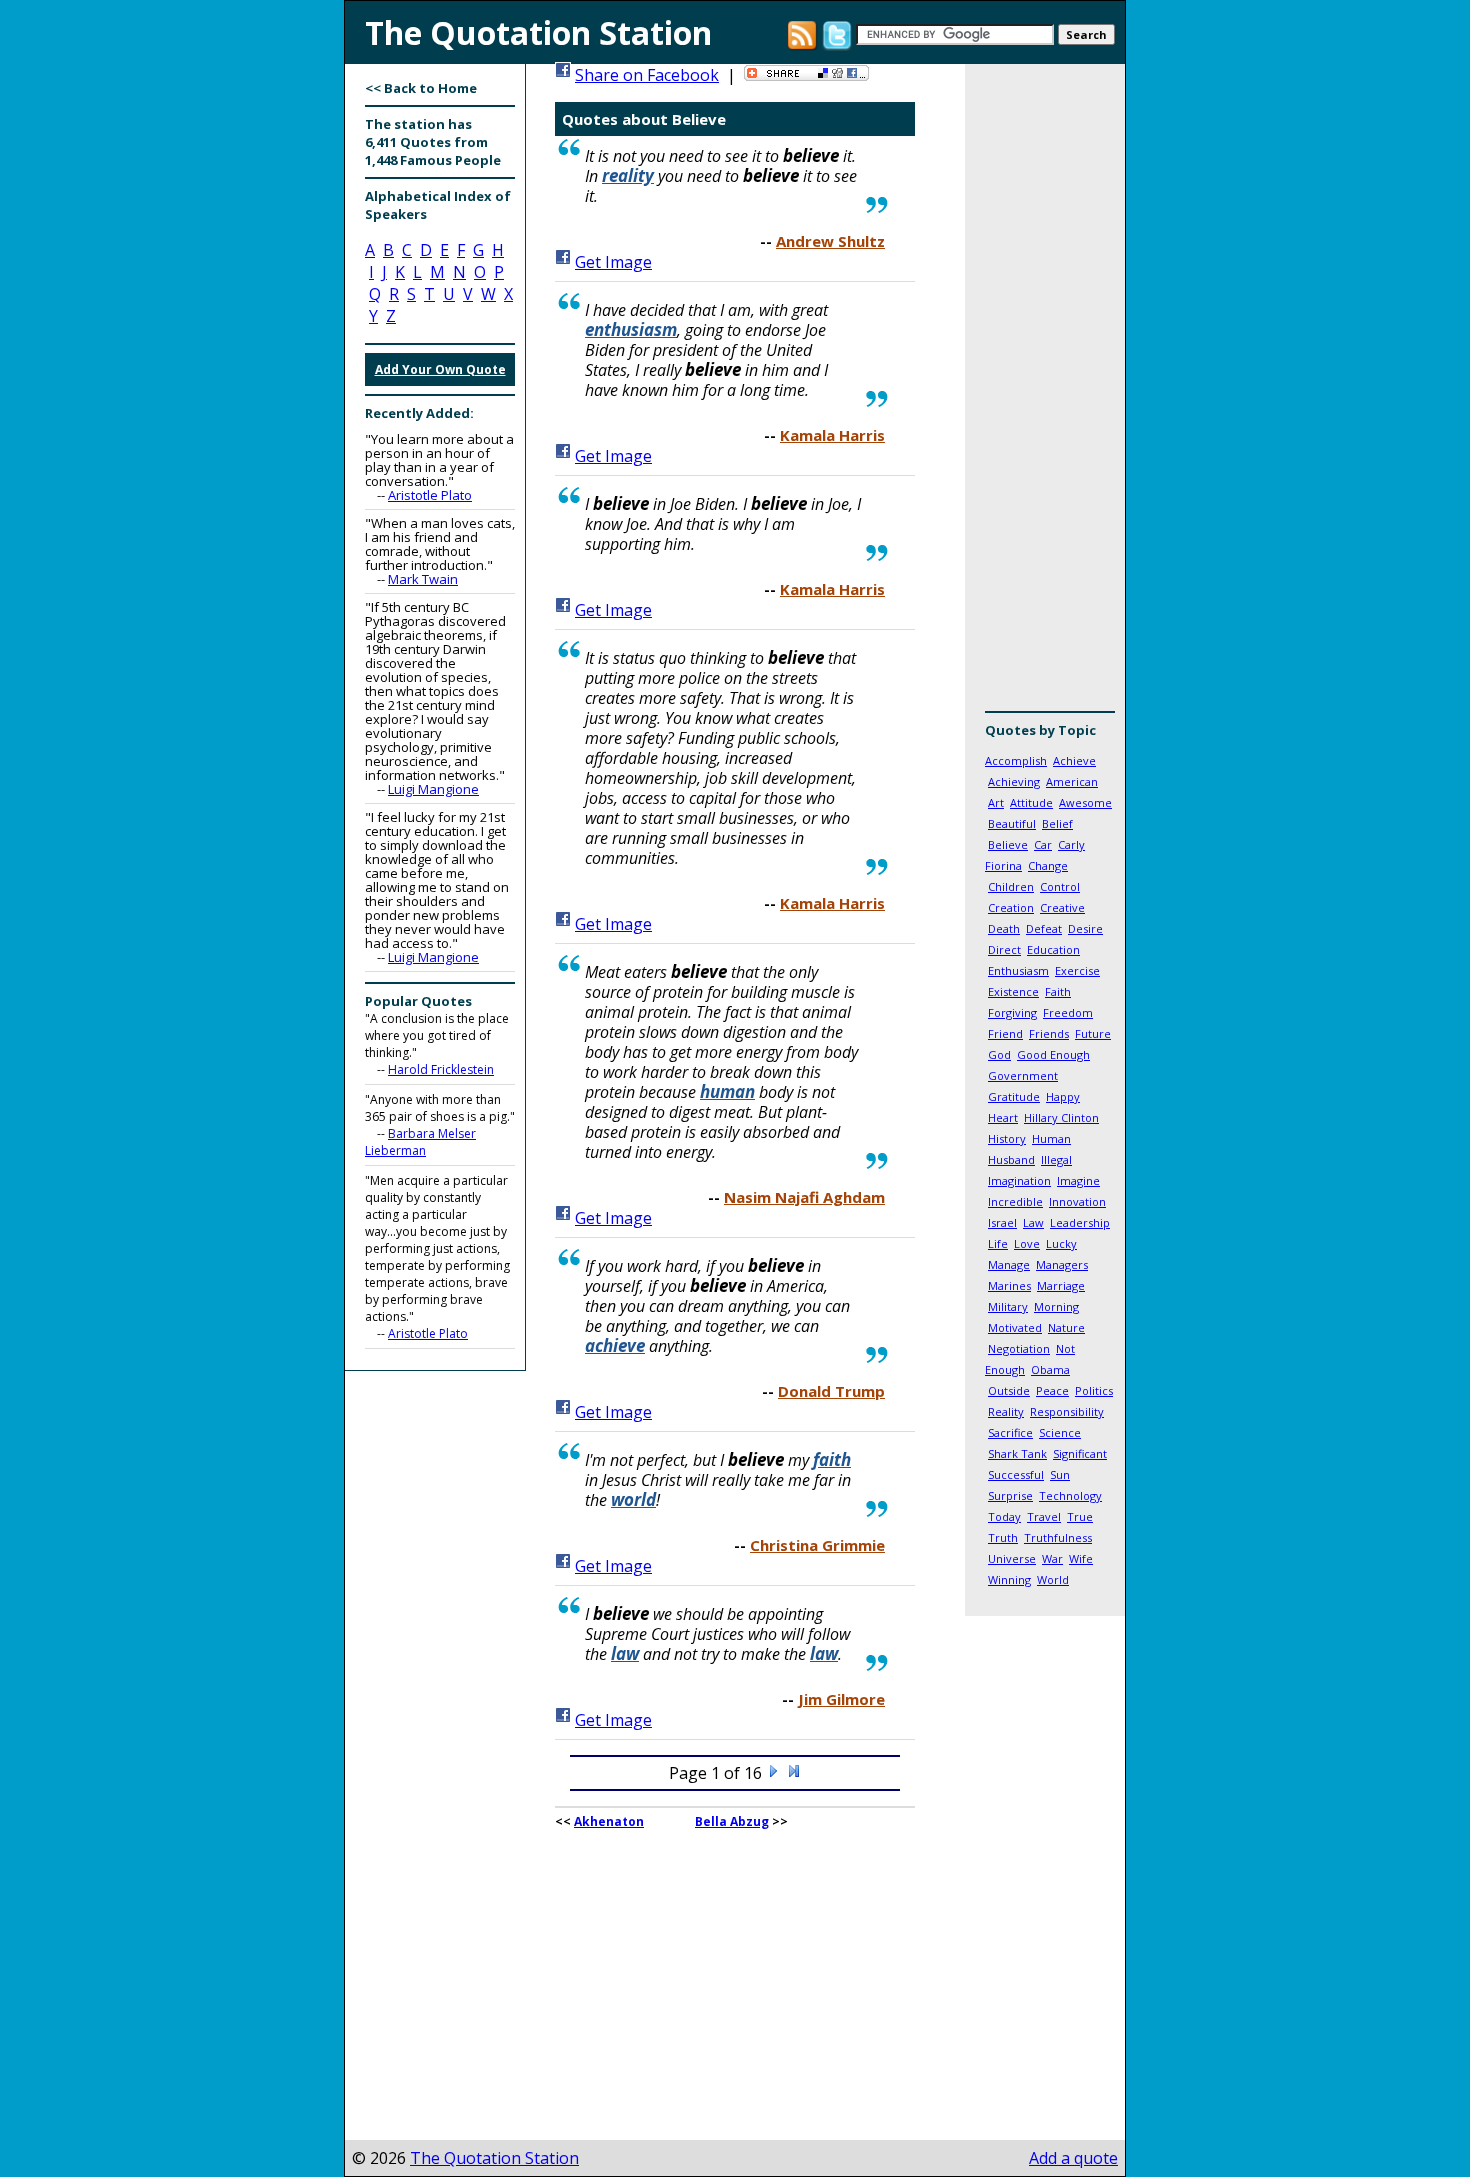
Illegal (1056, 1159)
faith (832, 1459)
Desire (1085, 928)
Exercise (1077, 970)
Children (1011, 886)
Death (1004, 928)
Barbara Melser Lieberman (420, 1142)
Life (998, 1243)
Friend (1005, 1033)
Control (1060, 886)
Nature (1066, 1327)
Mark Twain (423, 579)
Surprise (1010, 1495)
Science (1060, 1432)
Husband (1011, 1159)
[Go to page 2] (774, 1773)
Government (1023, 1075)
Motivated (1015, 1327)
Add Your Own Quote (440, 369)
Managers (1062, 1264)
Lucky (1061, 1243)
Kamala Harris (832, 435)
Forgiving (1012, 1012)
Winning (1009, 1579)
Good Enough (1053, 1054)
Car (1043, 844)
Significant (1080, 1453)
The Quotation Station (494, 2158)
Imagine (1078, 1180)
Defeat (1044, 928)
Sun (1060, 1474)
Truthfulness (1058, 1537)
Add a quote (1073, 2158)
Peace (1052, 1390)
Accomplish (1016, 760)
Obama (1050, 1369)
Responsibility (1067, 1411)
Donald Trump (831, 1391)
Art (996, 802)
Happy (1063, 1096)
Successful (1016, 1474)
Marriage (1061, 1285)
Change (1048, 865)
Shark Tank (1017, 1453)
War (1052, 1558)
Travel (1044, 1516)
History (1007, 1138)
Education (1053, 949)
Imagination (1019, 1180)
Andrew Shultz (830, 241)
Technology (1070, 1495)
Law (1033, 1222)
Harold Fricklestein (441, 1069)
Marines (1009, 1285)
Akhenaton (609, 1821)
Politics (1094, 1390)
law (625, 1653)
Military (1008, 1306)
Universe (1012, 1558)
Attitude (1031, 802)
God (999, 1054)
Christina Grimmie (817, 1545)
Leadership (1080, 1222)
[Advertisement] (1045, 395)
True (1080, 1516)
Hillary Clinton (1061, 1117)
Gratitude (1014, 1096)
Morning (1056, 1306)
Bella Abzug (732, 1821)
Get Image (613, 262)
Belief (1057, 823)
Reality (1006, 1411)
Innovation (1077, 1201)
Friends (1049, 1033)
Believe (1008, 844)
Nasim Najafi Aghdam (804, 1197)
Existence (1013, 991)
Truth (1003, 1537)
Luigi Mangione (433, 789)
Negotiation (1019, 1348)
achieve (615, 1345)
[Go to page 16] (794, 1773)
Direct (1004, 949)
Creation (1011, 907)
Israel (1002, 1222)
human (727, 1091)
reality (628, 175)
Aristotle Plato (430, 495)
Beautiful (1012, 823)
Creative (1062, 907)
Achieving (1014, 781)
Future (1093, 1033)
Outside (1009, 1390)
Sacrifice (1010, 1432)
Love (1027, 1243)
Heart (1003, 1117)
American (1072, 781)
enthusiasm (631, 329)
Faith (1058, 991)
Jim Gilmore (841, 1699)
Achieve (1074, 760)
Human (1051, 1138)
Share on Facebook (647, 75)
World (1053, 1579)
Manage (1009, 1264)
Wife (1081, 1558)
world (633, 1499)
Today (1004, 1516)
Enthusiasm (1018, 970)
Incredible (1015, 1201)
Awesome (1085, 802)
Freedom (1068, 1012)
